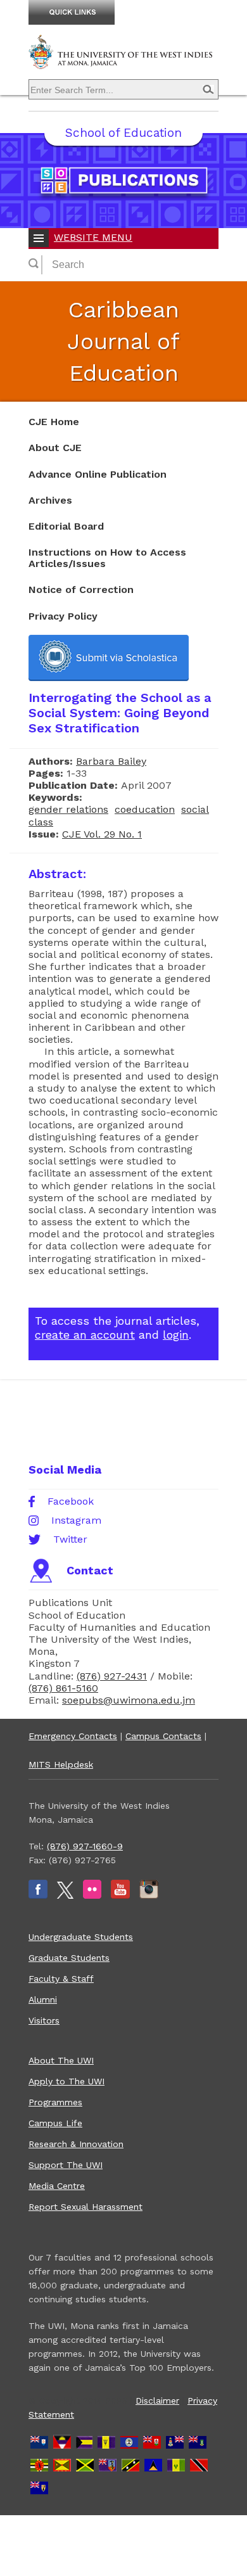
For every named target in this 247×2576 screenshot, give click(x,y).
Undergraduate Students (81, 1937)
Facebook (71, 1502)
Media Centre (57, 2186)
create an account (85, 1335)
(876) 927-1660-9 (85, 1846)
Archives (50, 500)
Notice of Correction (81, 590)
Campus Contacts (163, 1736)
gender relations (68, 809)
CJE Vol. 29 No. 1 (102, 834)
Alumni (43, 1999)
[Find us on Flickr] (92, 1896)
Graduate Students (69, 1958)
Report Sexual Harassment (85, 2207)
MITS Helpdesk (61, 1764)
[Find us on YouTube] (120, 1896)
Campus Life (55, 2123)
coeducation (145, 809)
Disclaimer (157, 2401)
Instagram (76, 1521)
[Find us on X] (65, 1896)
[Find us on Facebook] (38, 1896)
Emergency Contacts (73, 1736)
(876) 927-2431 (112, 1676)
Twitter (70, 1540)
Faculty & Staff (61, 1979)
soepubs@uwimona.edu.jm (129, 1700)
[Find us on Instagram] (149, 1896)
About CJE (55, 448)
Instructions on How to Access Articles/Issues (107, 558)
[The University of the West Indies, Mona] (123, 60)
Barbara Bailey (111, 761)
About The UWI (61, 2060)
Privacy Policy (63, 616)
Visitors (44, 2020)
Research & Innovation (76, 2144)
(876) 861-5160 (63, 1688)
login (176, 1335)
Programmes (55, 2102)
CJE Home (54, 422)
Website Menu (93, 237)
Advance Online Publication (98, 474)
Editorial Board (66, 526)
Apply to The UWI (66, 2081)
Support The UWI (66, 2165)
